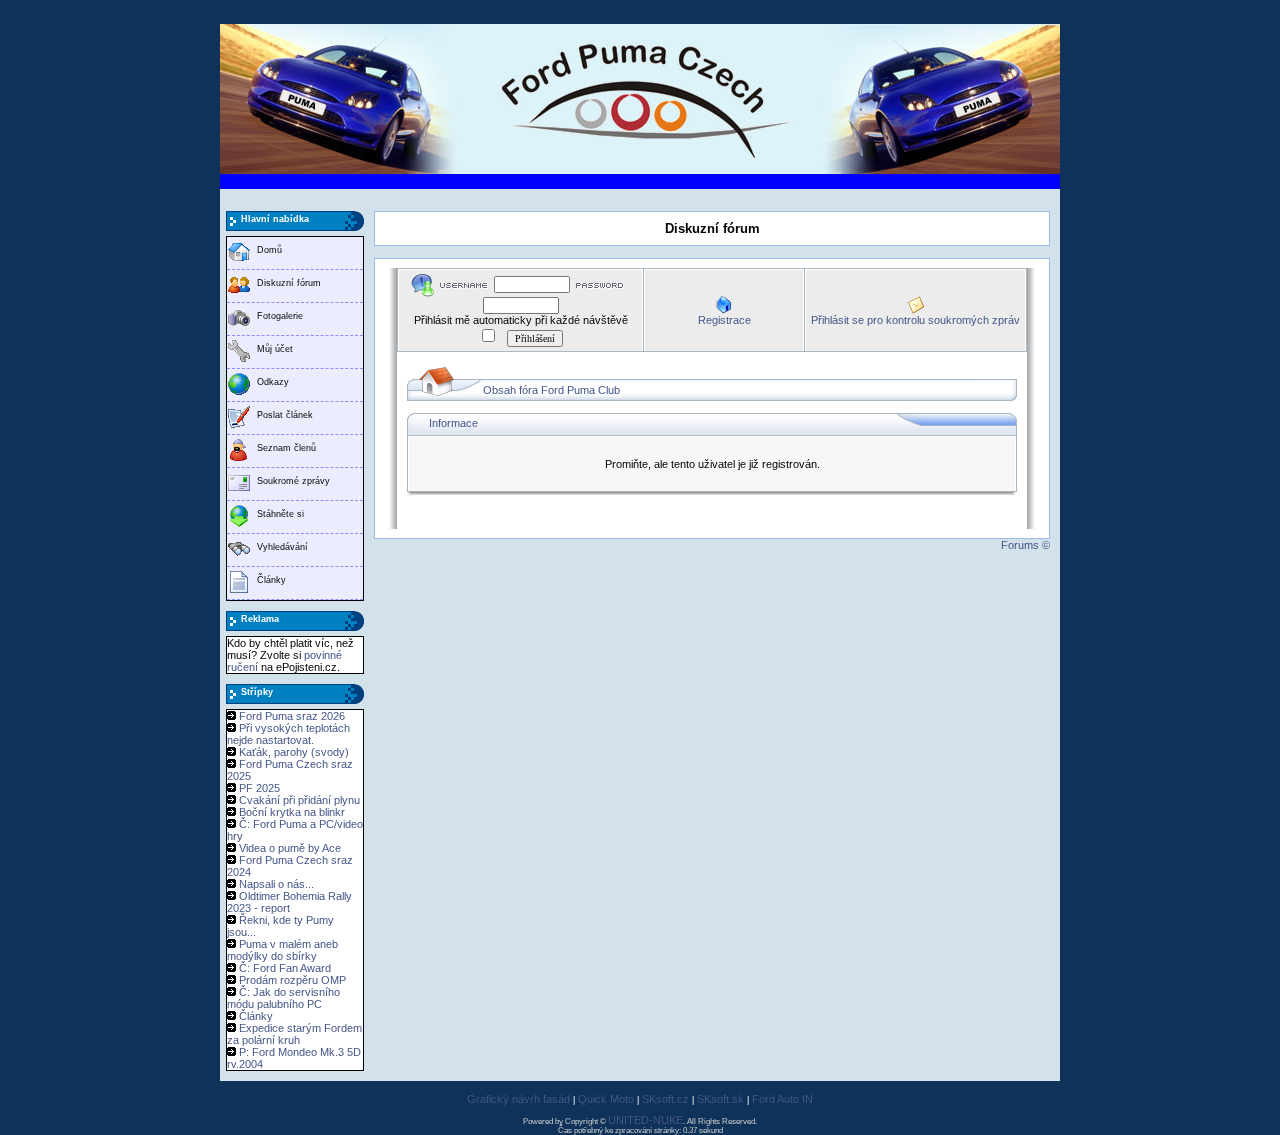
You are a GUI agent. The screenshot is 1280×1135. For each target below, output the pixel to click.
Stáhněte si (280, 514)
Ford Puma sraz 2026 (292, 716)
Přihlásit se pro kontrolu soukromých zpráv (915, 320)
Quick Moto (606, 1099)
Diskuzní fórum (289, 283)
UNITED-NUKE (645, 1120)
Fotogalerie (280, 316)
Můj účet (275, 349)
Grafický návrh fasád (518, 1099)
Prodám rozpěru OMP (292, 980)
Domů (269, 250)
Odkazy (273, 382)
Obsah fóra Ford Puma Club (551, 390)
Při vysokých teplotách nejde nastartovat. (288, 734)
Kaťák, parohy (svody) (294, 752)
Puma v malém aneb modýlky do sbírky (282, 950)
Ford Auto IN (782, 1099)
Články (271, 580)
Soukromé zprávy (293, 481)
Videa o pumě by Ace (290, 848)
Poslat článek (285, 415)
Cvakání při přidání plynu (299, 800)
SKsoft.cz (665, 1099)
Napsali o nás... (276, 884)
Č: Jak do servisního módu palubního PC (283, 998)
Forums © (1025, 545)
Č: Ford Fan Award (285, 968)
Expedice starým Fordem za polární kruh (294, 1034)
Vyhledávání (282, 547)
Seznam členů (286, 448)
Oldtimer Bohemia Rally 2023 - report (289, 902)
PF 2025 (259, 788)
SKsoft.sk (720, 1099)
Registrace (724, 320)
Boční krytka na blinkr (292, 812)
